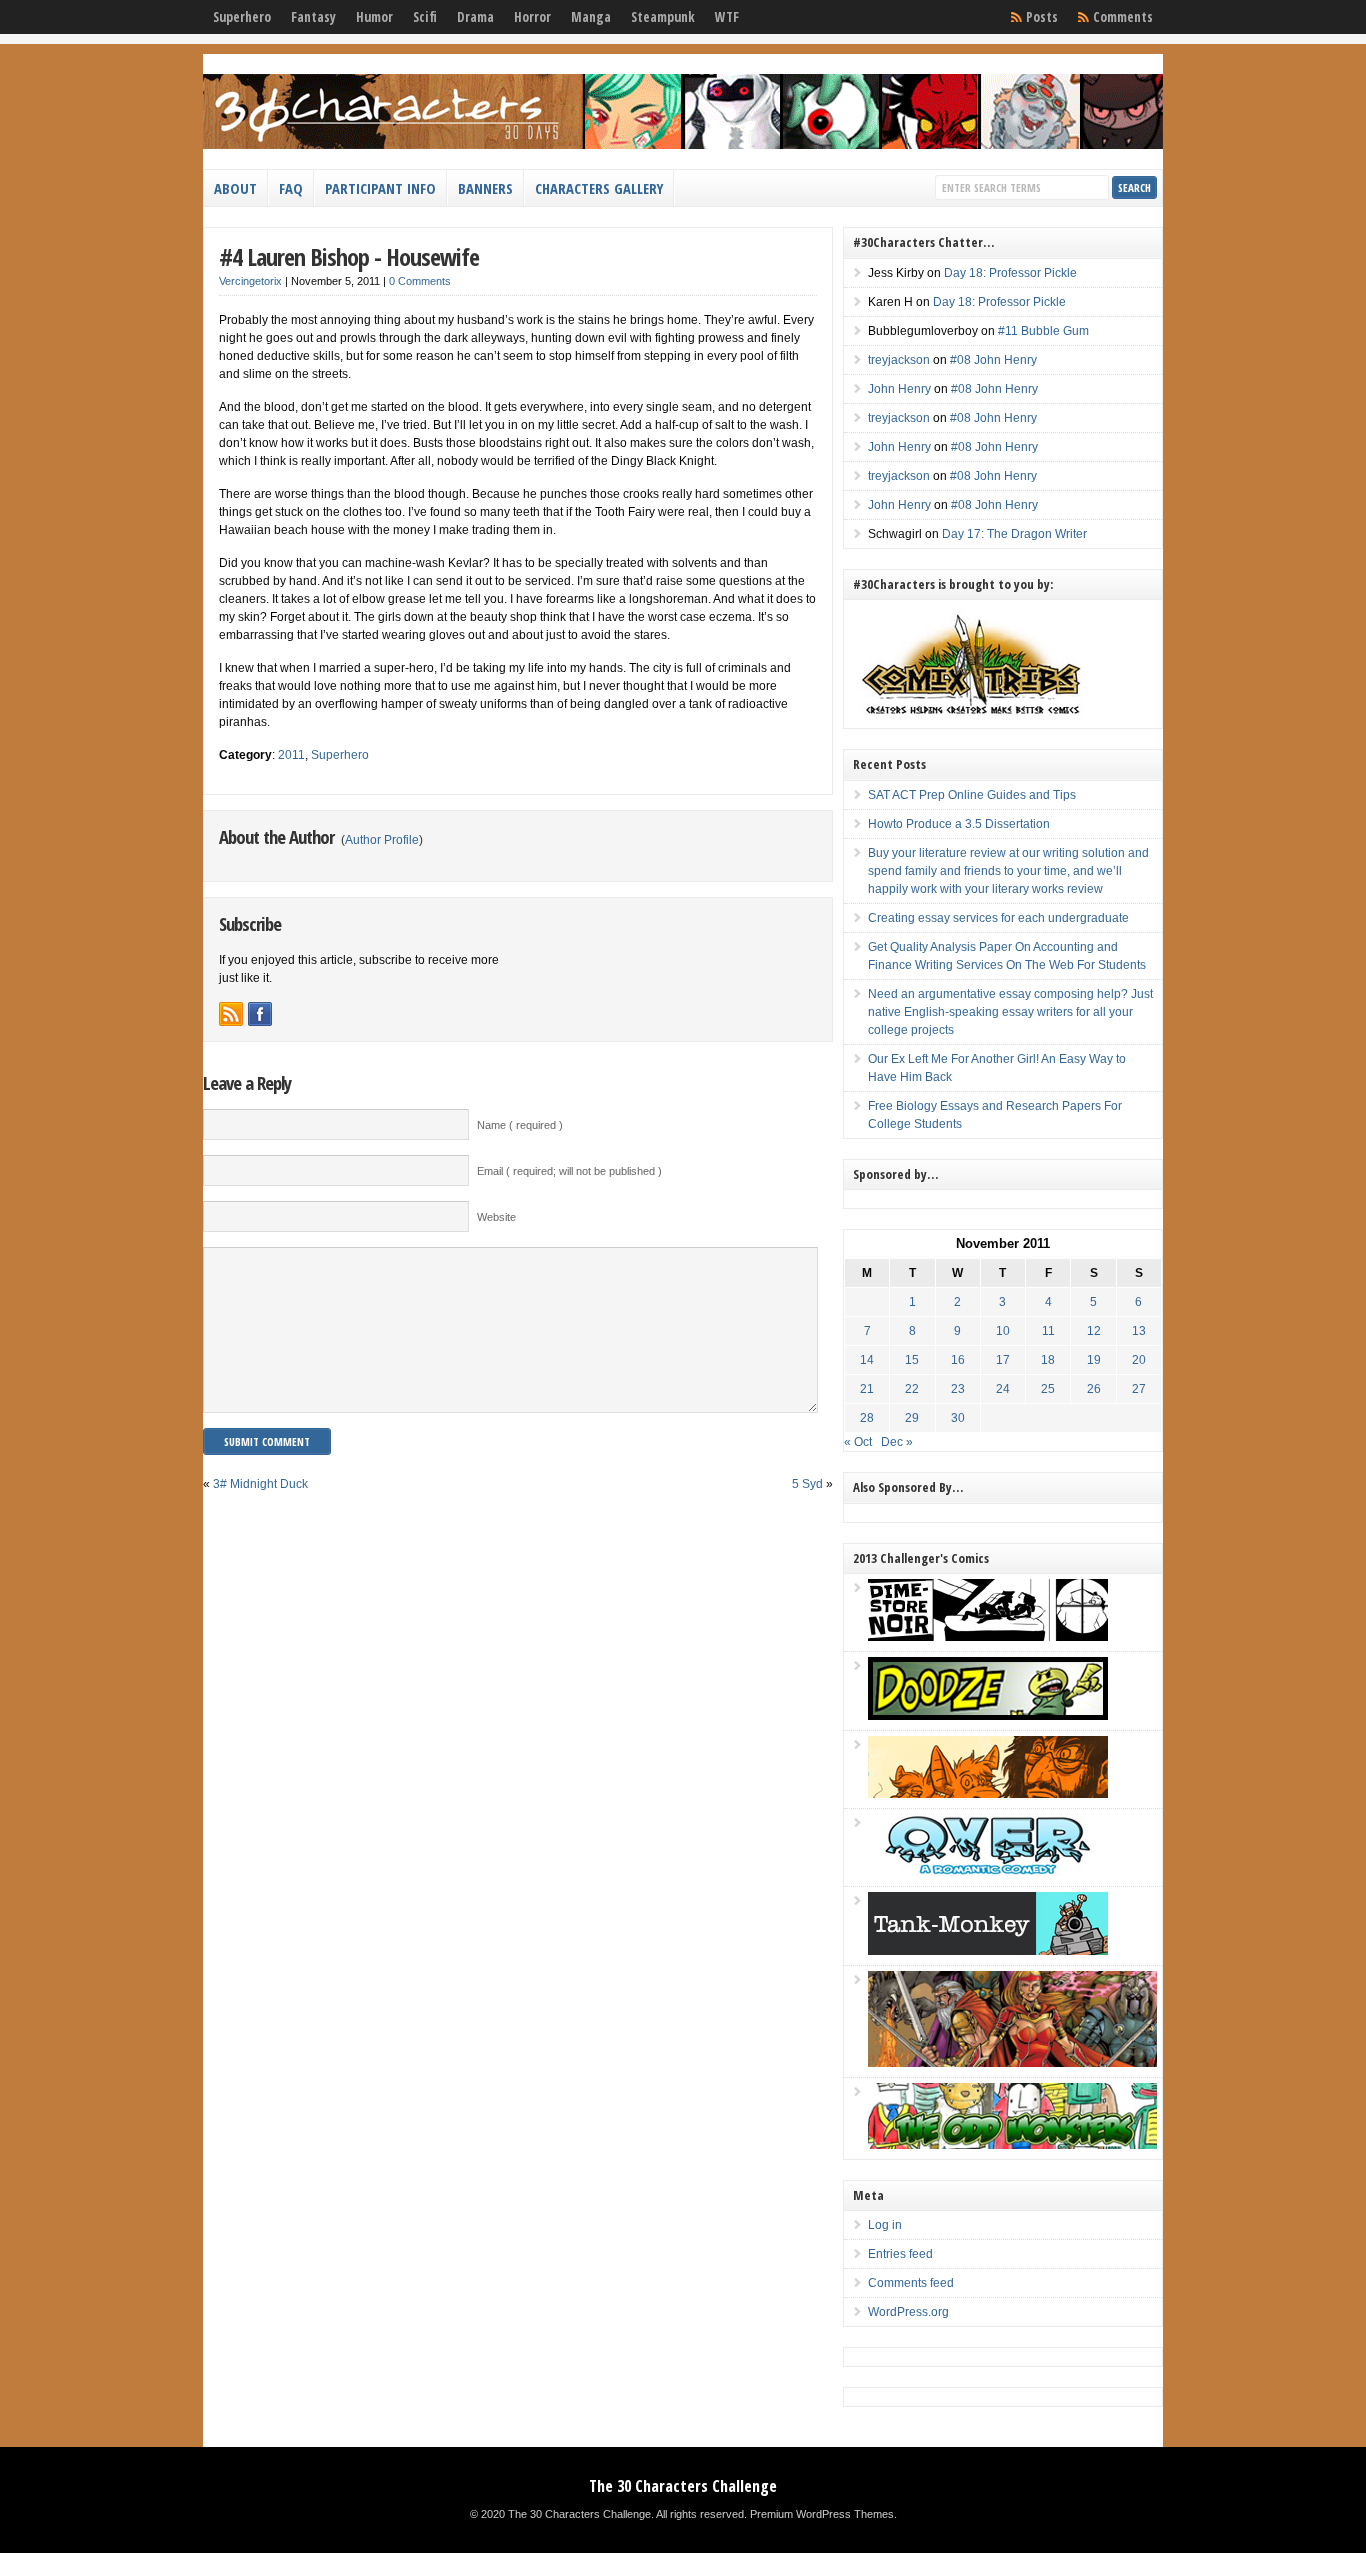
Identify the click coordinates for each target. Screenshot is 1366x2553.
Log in (885, 2225)
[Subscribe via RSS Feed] (231, 1014)
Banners (485, 188)
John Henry (899, 389)
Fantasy (313, 17)
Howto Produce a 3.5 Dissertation (959, 824)
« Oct (858, 1442)
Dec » (897, 1442)
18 (1048, 1360)
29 (912, 1418)
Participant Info (380, 188)
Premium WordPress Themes (822, 2514)
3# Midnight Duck (260, 1484)
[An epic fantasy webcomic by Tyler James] (1012, 2063)
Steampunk (663, 17)
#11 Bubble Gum (1043, 331)
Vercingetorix (250, 281)
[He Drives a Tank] (988, 1951)
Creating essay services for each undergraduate (998, 918)
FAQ (291, 188)
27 (1139, 1389)
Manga (591, 17)
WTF (727, 17)
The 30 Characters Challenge (683, 2486)
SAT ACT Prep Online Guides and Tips (972, 795)
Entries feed (900, 2254)
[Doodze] (988, 1716)
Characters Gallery (599, 188)
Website (496, 1217)
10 (1003, 1331)
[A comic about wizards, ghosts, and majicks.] (988, 1794)
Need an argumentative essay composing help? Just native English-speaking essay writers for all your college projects (1010, 1012)
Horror (532, 17)
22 (912, 1389)
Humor (374, 17)
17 (1003, 1360)
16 (958, 1360)
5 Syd (807, 1484)
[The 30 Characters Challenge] (683, 145)
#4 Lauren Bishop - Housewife (349, 256)
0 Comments (420, 281)
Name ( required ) (520, 1125)
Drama (475, 17)
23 (958, 1389)
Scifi (425, 17)
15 (912, 1360)
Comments (1123, 17)
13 (1139, 1331)
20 (1139, 1360)
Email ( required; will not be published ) (569, 1171)
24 (1003, 1389)
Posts (1042, 17)
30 (958, 1418)
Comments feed (911, 2283)
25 (1048, 1389)
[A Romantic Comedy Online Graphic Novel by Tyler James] (988, 1872)
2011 (291, 755)
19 (1094, 1360)
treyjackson (899, 360)
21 (867, 1389)
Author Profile (382, 840)
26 (1094, 1389)
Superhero (242, 17)
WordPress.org (908, 2312)
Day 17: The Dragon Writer (1014, 534)
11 (1048, 1331)
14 (867, 1360)
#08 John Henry (993, 360)
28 (867, 1418)
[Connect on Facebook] (260, 1014)
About (235, 188)
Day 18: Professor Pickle (1010, 273)
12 (1094, 1331)
